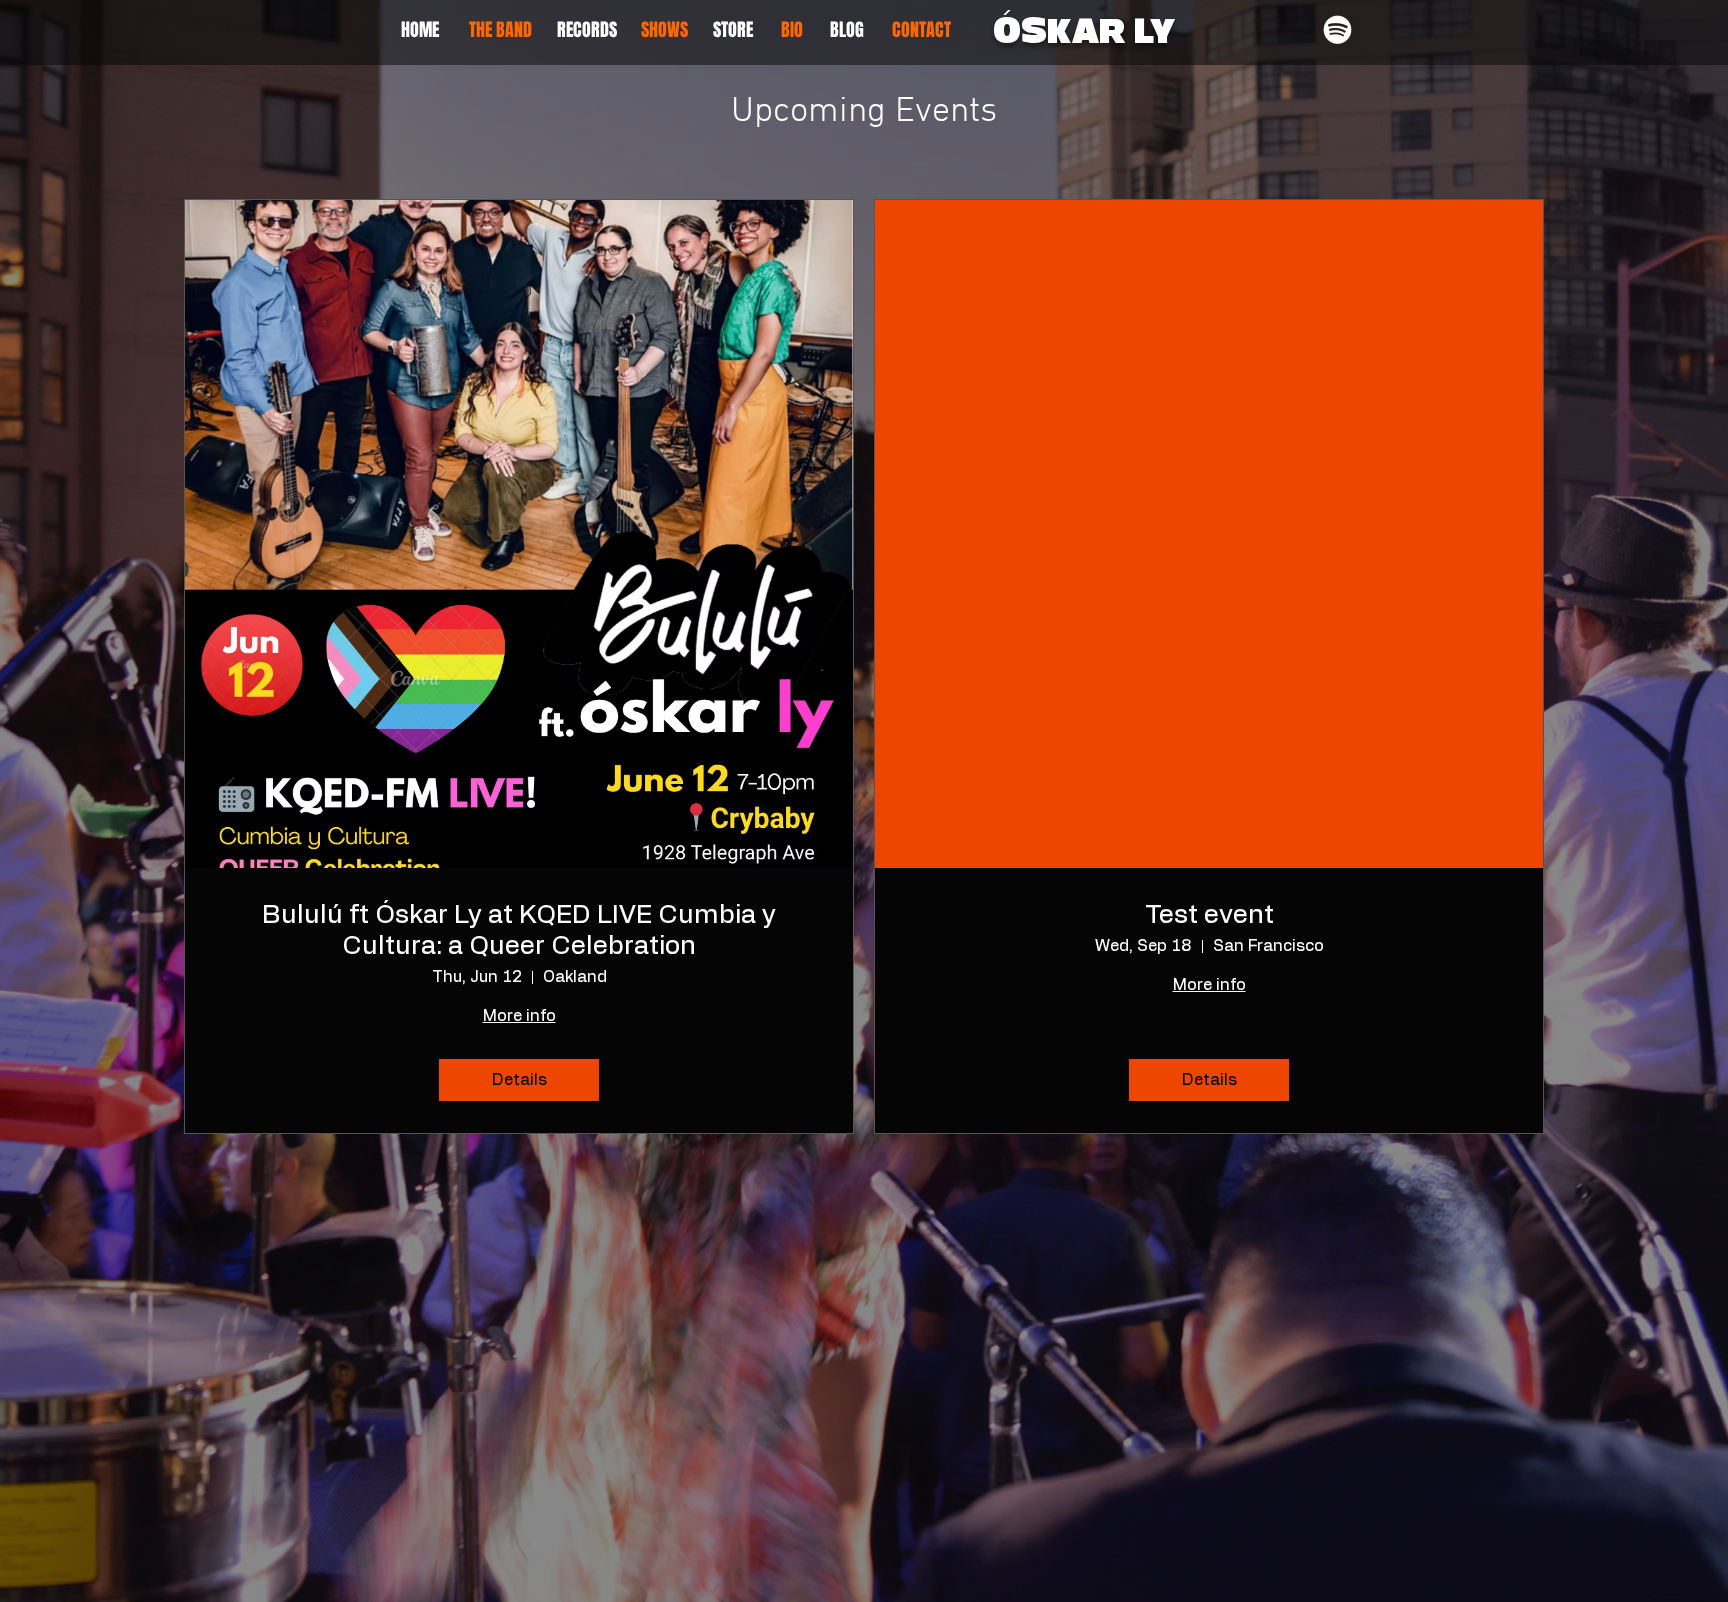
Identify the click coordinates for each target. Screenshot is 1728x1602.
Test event (1209, 915)
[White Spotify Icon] (1337, 29)
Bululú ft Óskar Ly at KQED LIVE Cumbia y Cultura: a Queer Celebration (519, 930)
